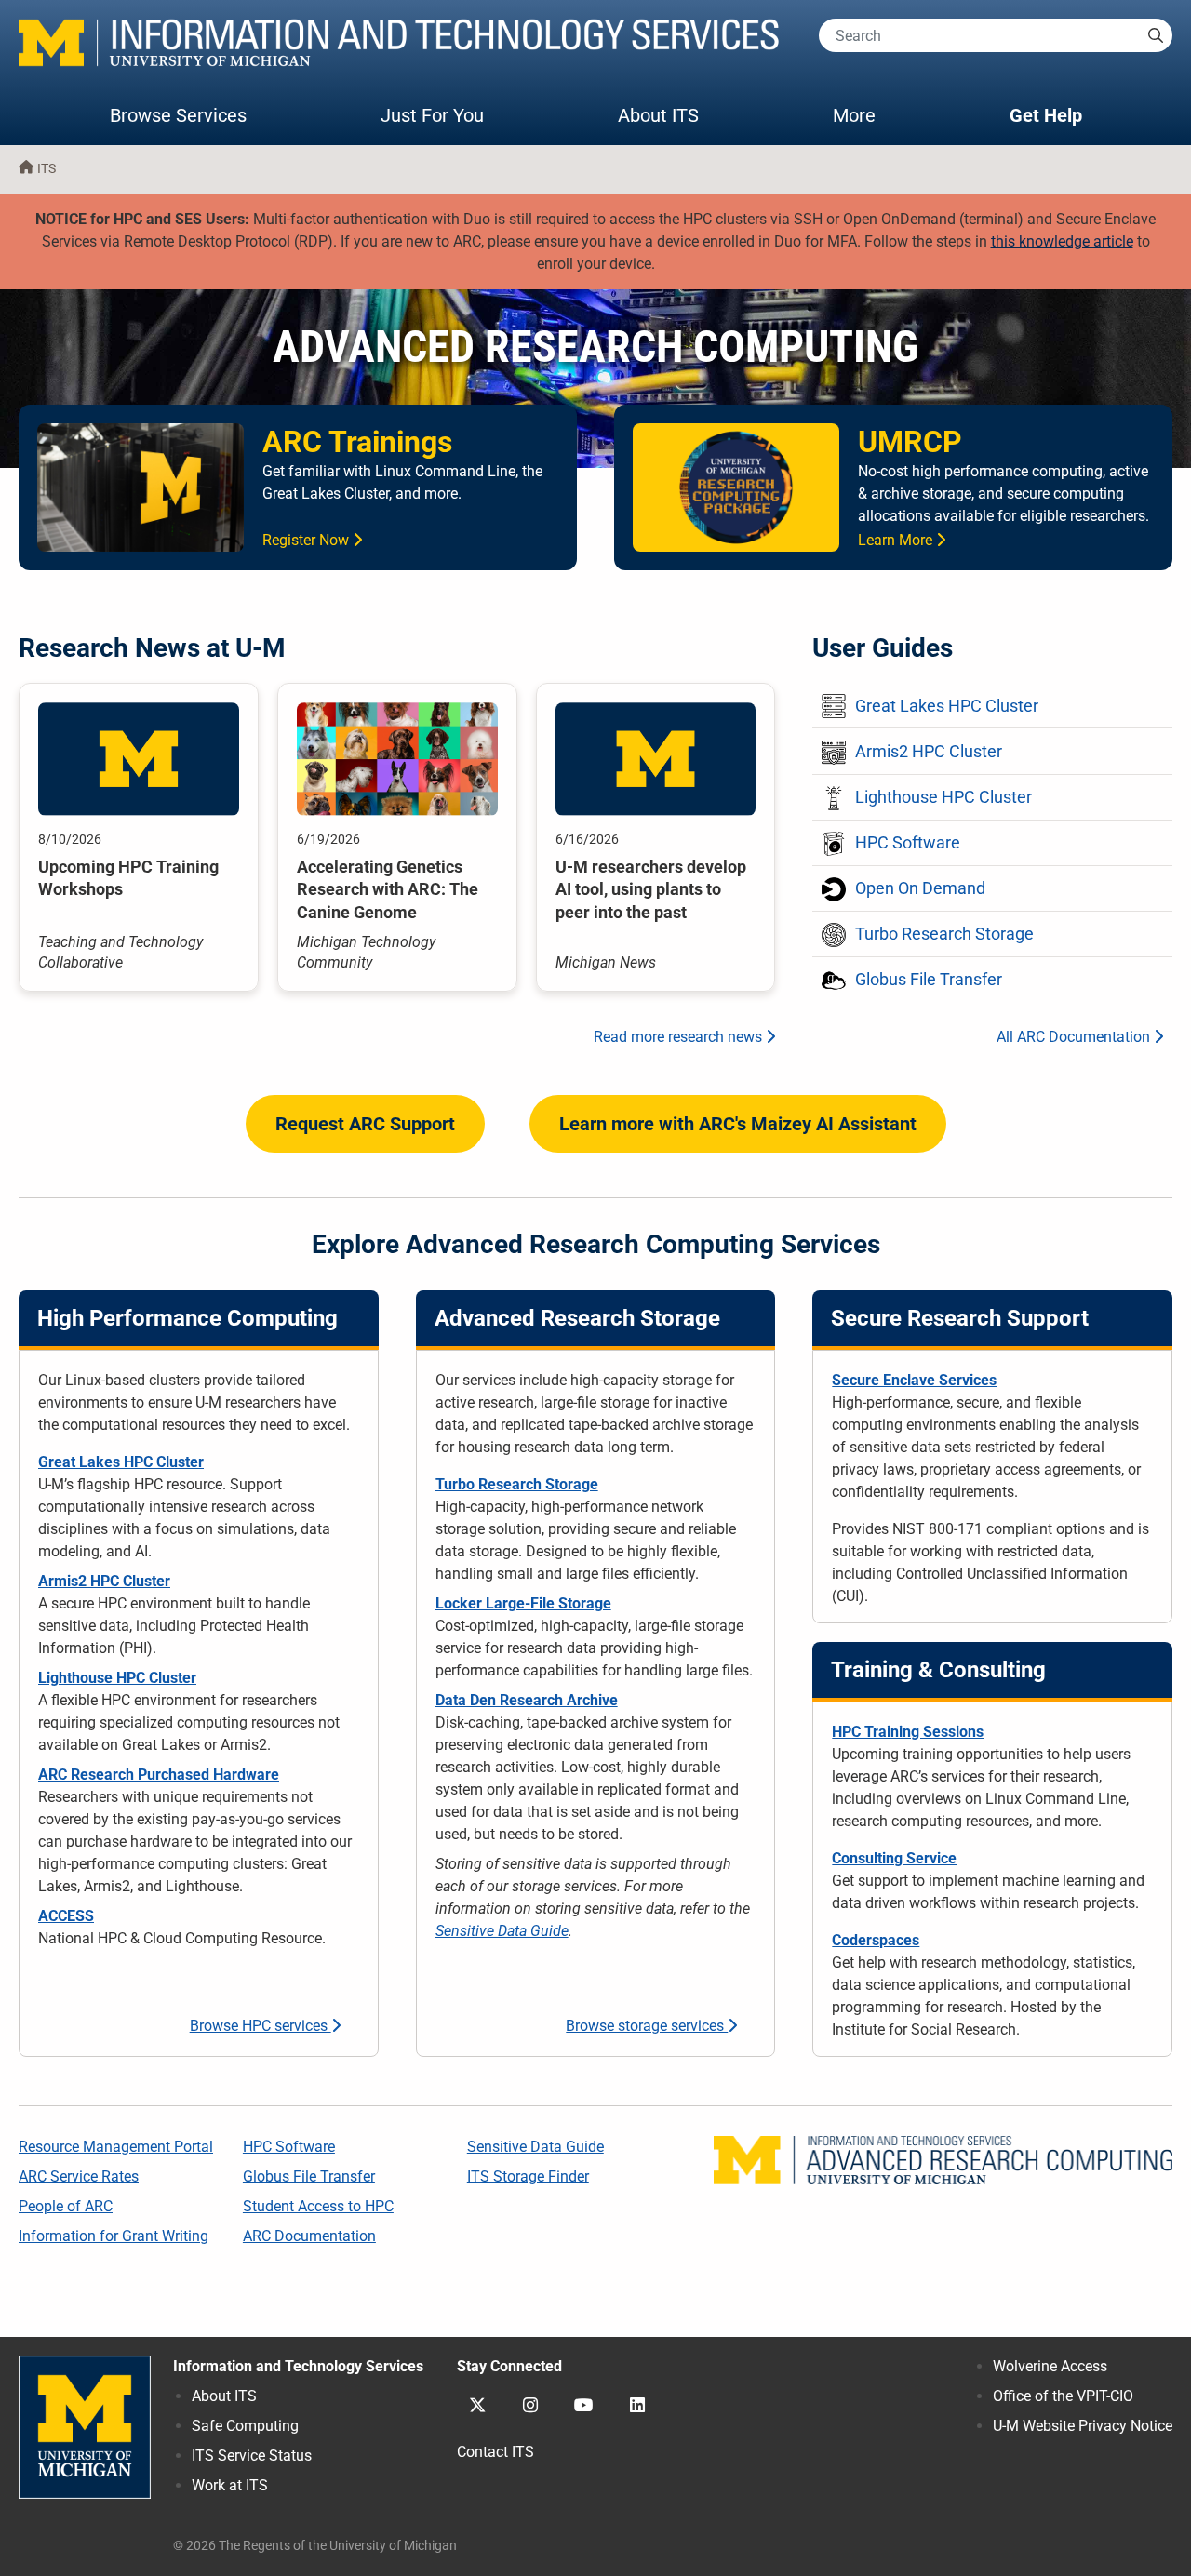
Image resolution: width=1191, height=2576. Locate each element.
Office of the (1063, 2396)
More (873, 115)
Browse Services (178, 115)
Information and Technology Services (298, 2366)
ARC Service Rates (79, 2176)
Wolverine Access (1050, 2366)
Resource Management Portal (116, 2147)
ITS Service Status (252, 2456)
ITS (47, 169)
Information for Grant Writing (114, 2236)
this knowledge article (1062, 241)
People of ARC (66, 2206)
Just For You (432, 115)
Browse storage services (647, 2026)
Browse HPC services (261, 2026)
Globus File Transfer (309, 2176)
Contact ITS (495, 2452)
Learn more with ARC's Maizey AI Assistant (738, 1124)
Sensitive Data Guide (502, 1931)
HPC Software (289, 2147)
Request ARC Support (365, 1124)
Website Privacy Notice (1083, 2426)
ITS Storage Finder (528, 2176)
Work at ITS (230, 2485)
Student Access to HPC (318, 2206)
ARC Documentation (309, 2236)
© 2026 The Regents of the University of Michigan (315, 2546)
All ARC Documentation (1075, 1037)
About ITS (658, 115)
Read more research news (680, 1037)
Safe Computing (245, 2426)
